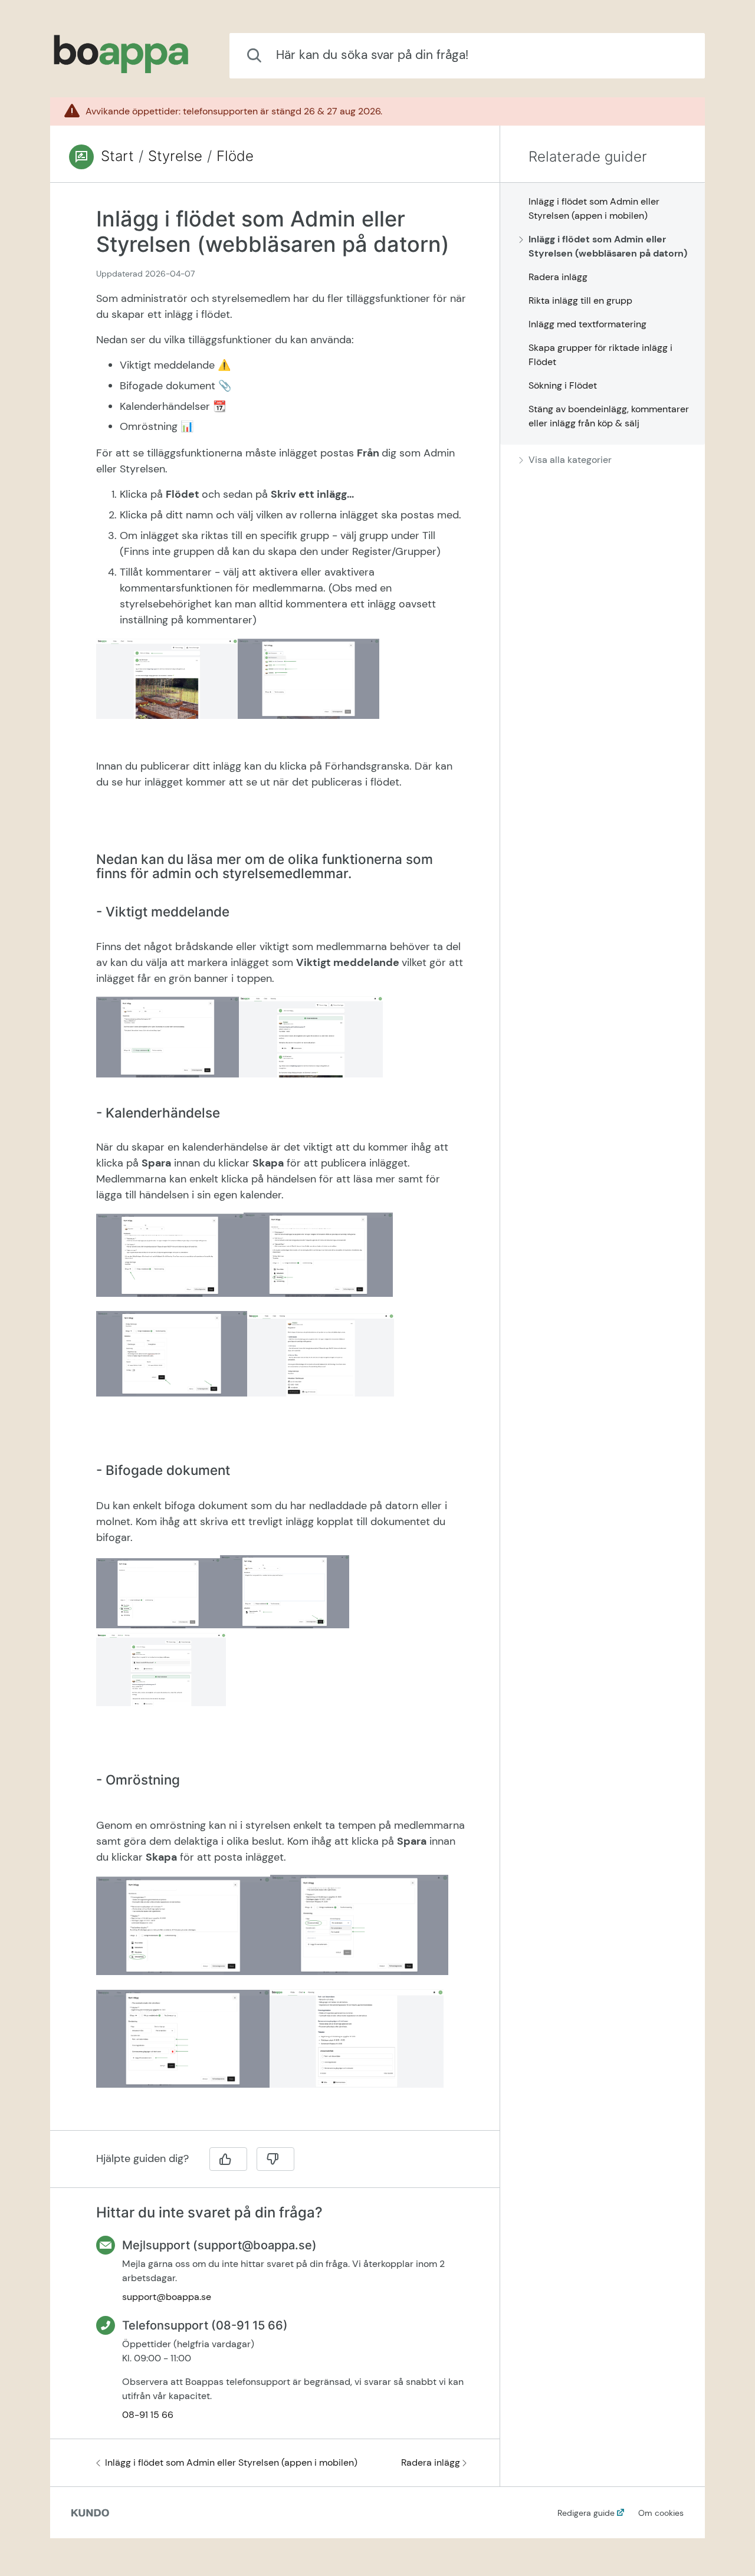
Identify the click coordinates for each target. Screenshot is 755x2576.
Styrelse (175, 156)
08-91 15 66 (148, 2415)
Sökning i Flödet (563, 385)
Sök (677, 55)
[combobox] (467, 56)
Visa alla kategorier (570, 460)
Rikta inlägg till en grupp (580, 300)
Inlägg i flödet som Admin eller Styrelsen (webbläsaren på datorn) (608, 246)
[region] (275, 1164)
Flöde (235, 156)
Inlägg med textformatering (587, 324)
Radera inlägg (431, 2462)
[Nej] (275, 2159)
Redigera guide (586, 2513)
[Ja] (228, 2159)
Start (117, 156)
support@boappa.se (167, 2297)
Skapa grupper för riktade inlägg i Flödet (600, 355)
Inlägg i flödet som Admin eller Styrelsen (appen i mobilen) (231, 2462)
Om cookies (661, 2513)
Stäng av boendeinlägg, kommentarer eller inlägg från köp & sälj (609, 416)
